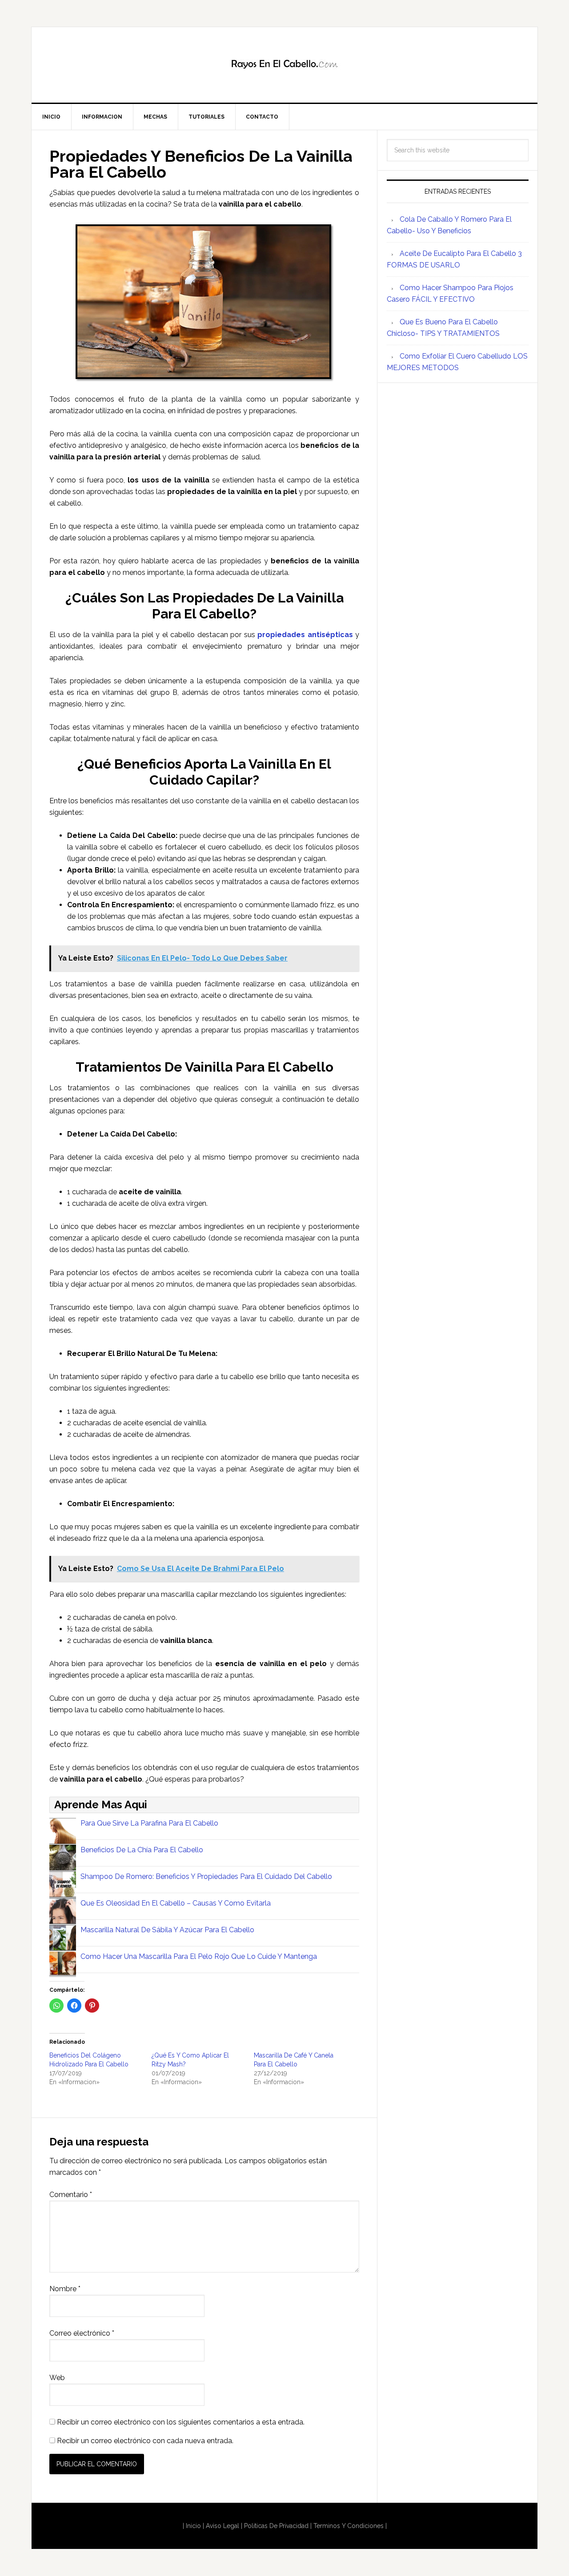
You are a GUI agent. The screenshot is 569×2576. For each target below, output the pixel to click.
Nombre (65, 2289)
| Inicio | (193, 2526)
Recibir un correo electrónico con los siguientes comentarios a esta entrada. (181, 2422)
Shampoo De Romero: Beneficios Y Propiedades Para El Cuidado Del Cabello (206, 1876)
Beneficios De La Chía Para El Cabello (142, 1850)
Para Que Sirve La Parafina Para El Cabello (149, 1823)
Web (57, 2378)
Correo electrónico (82, 2333)
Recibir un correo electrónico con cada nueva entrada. (145, 2441)
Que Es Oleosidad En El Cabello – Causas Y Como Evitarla (176, 1903)
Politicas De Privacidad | (278, 2526)
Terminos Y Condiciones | (350, 2526)
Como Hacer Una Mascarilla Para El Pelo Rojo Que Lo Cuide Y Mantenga (199, 1956)
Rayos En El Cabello (284, 65)
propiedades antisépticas (305, 635)
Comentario (71, 2195)
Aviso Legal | (225, 2526)
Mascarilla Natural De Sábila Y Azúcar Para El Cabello (167, 1930)
